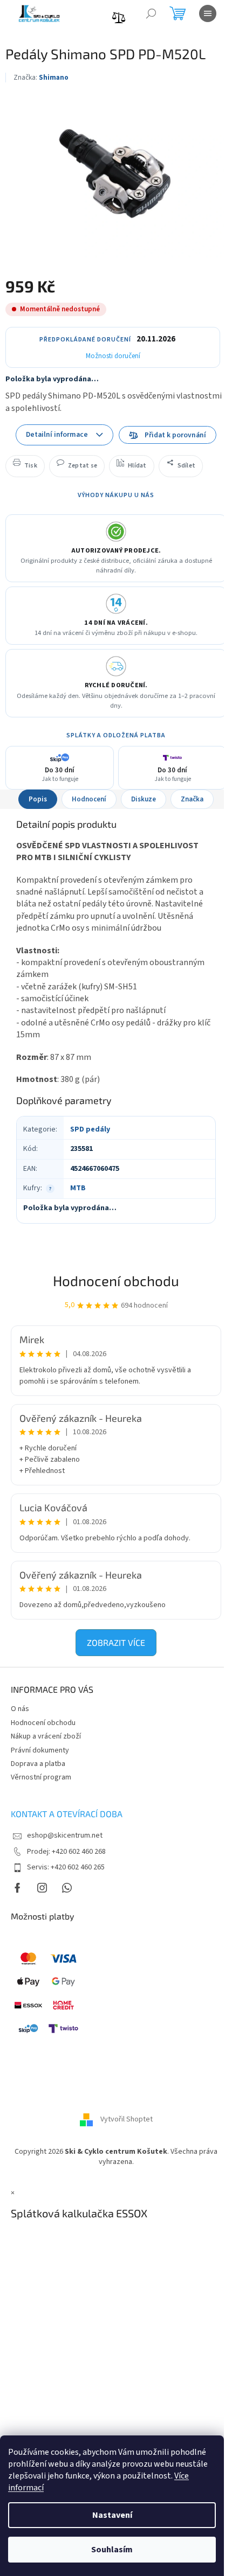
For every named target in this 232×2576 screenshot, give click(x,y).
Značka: (41, 78)
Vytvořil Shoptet (127, 2119)
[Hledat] (151, 13)
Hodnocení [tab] (89, 799)
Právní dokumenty (40, 1750)
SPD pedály (90, 1129)
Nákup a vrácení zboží (46, 1736)
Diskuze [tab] (144, 799)
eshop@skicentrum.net (65, 1835)
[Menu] (208, 13)
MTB (78, 1188)
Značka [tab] (192, 799)
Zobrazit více (116, 1642)
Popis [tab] (38, 799)
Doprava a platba (38, 1764)
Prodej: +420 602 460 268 (66, 1852)
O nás (20, 1709)
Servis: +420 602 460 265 (66, 1867)
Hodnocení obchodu (116, 1280)
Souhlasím (112, 2550)
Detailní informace (57, 434)
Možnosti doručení (113, 356)
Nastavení (112, 2515)
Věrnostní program (41, 1777)
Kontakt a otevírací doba (67, 1814)
